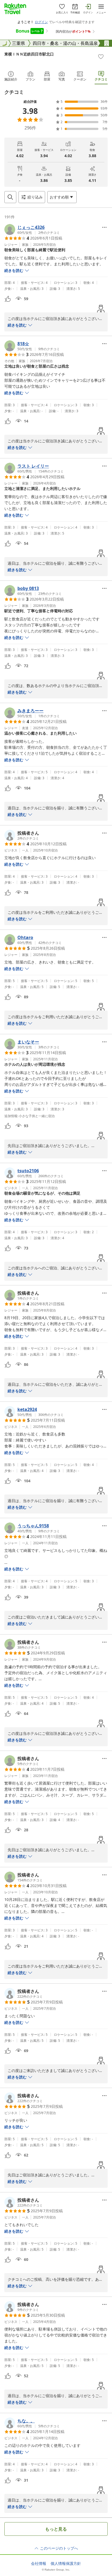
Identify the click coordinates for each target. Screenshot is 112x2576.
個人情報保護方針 (66, 2563)
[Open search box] (10, 197)
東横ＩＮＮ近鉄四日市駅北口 (29, 54)
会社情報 (39, 2563)
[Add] (101, 57)
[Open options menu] (104, 227)
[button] (32, 229)
